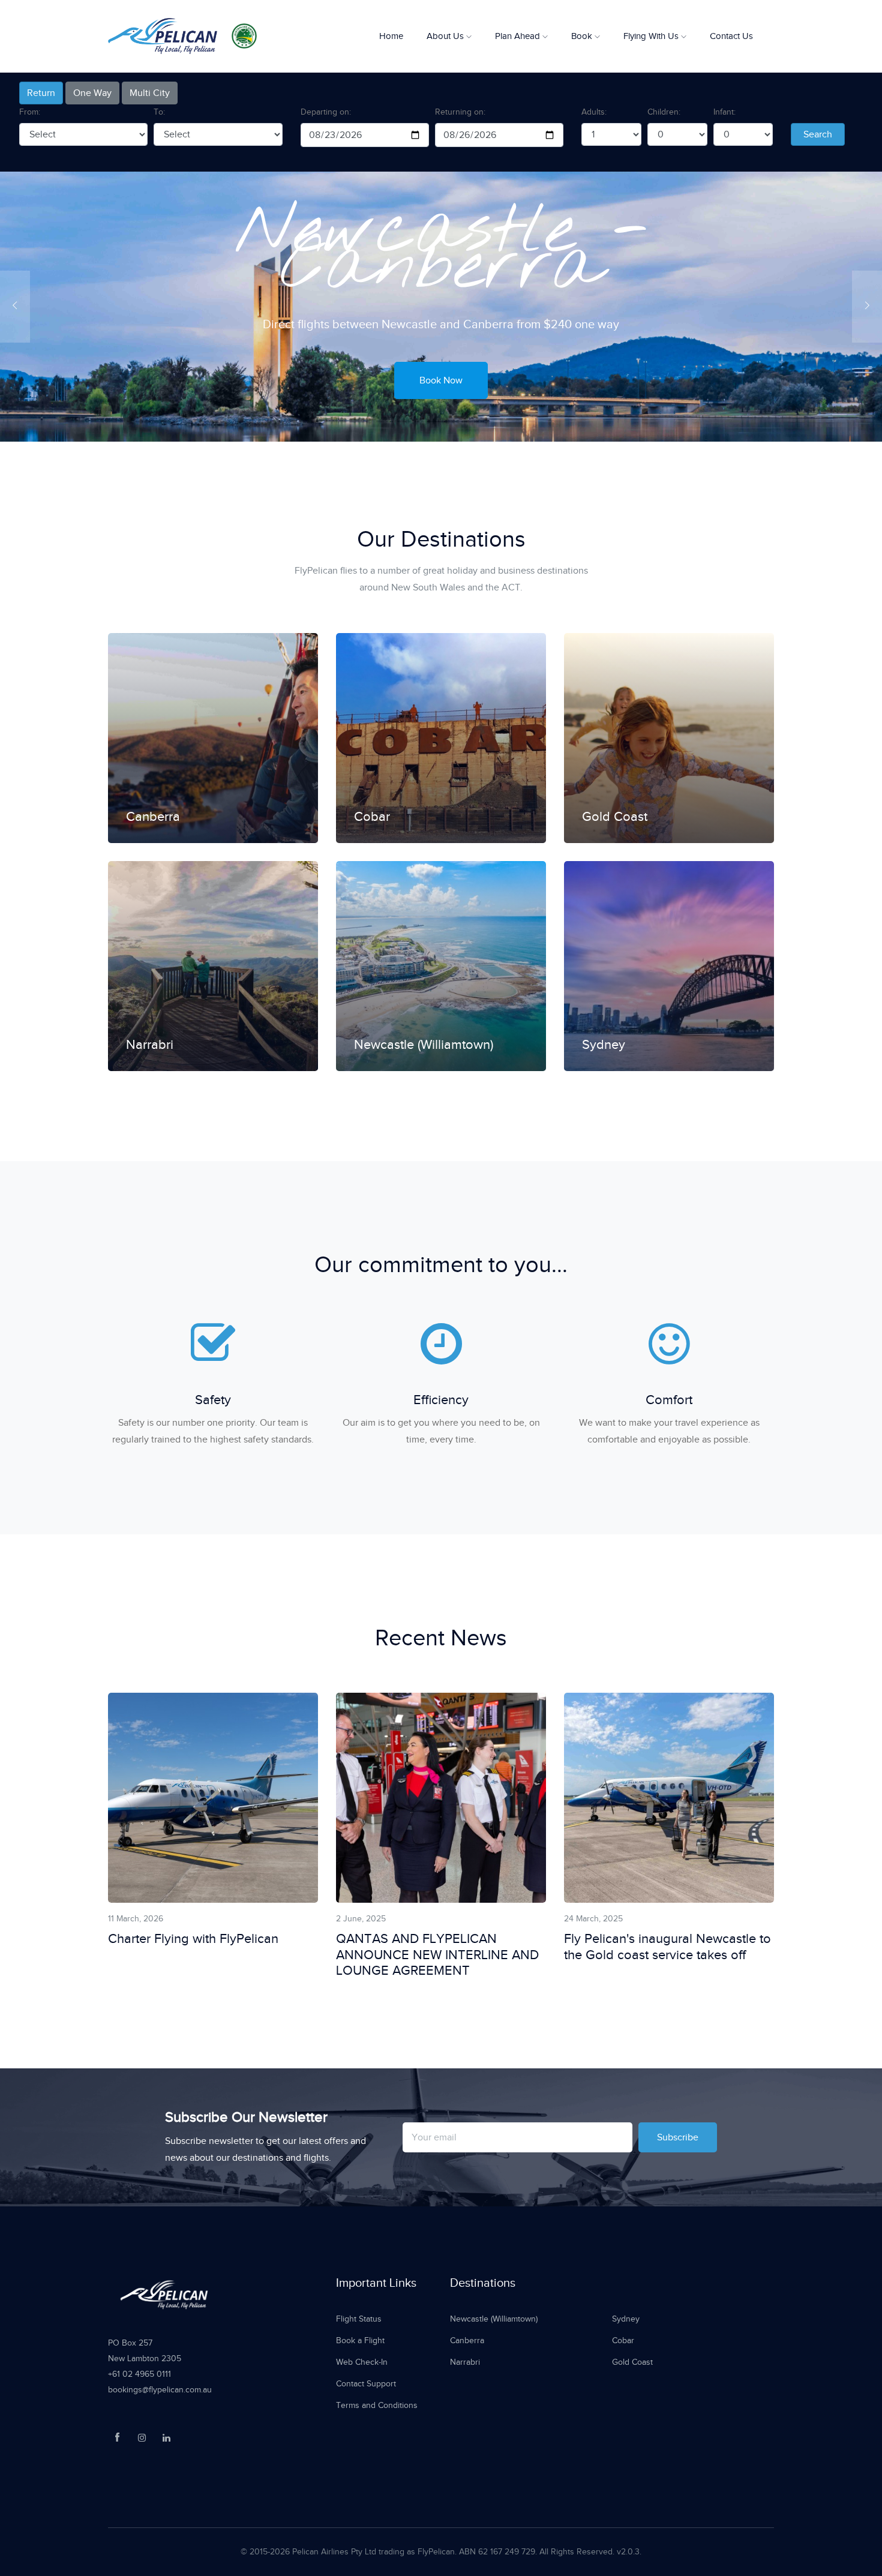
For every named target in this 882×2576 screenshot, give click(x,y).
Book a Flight (360, 2340)
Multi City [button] (150, 93)
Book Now (441, 362)
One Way (92, 93)
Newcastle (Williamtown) (494, 2319)
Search (818, 134)
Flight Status (359, 2319)
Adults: (594, 112)
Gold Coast (632, 2362)
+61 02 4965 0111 (139, 2374)
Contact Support (366, 2384)
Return (41, 93)
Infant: (724, 112)
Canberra (467, 2340)
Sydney (626, 2319)
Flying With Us (652, 36)
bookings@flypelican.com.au (160, 2390)
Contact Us (731, 36)
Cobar (623, 2340)
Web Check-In (362, 2362)
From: (30, 112)
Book (583, 36)
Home (391, 36)
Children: (664, 112)
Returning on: (460, 112)
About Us (446, 36)
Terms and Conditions (377, 2405)
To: (159, 112)
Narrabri (465, 2362)
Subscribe (678, 2137)
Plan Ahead (519, 36)
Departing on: (326, 112)
